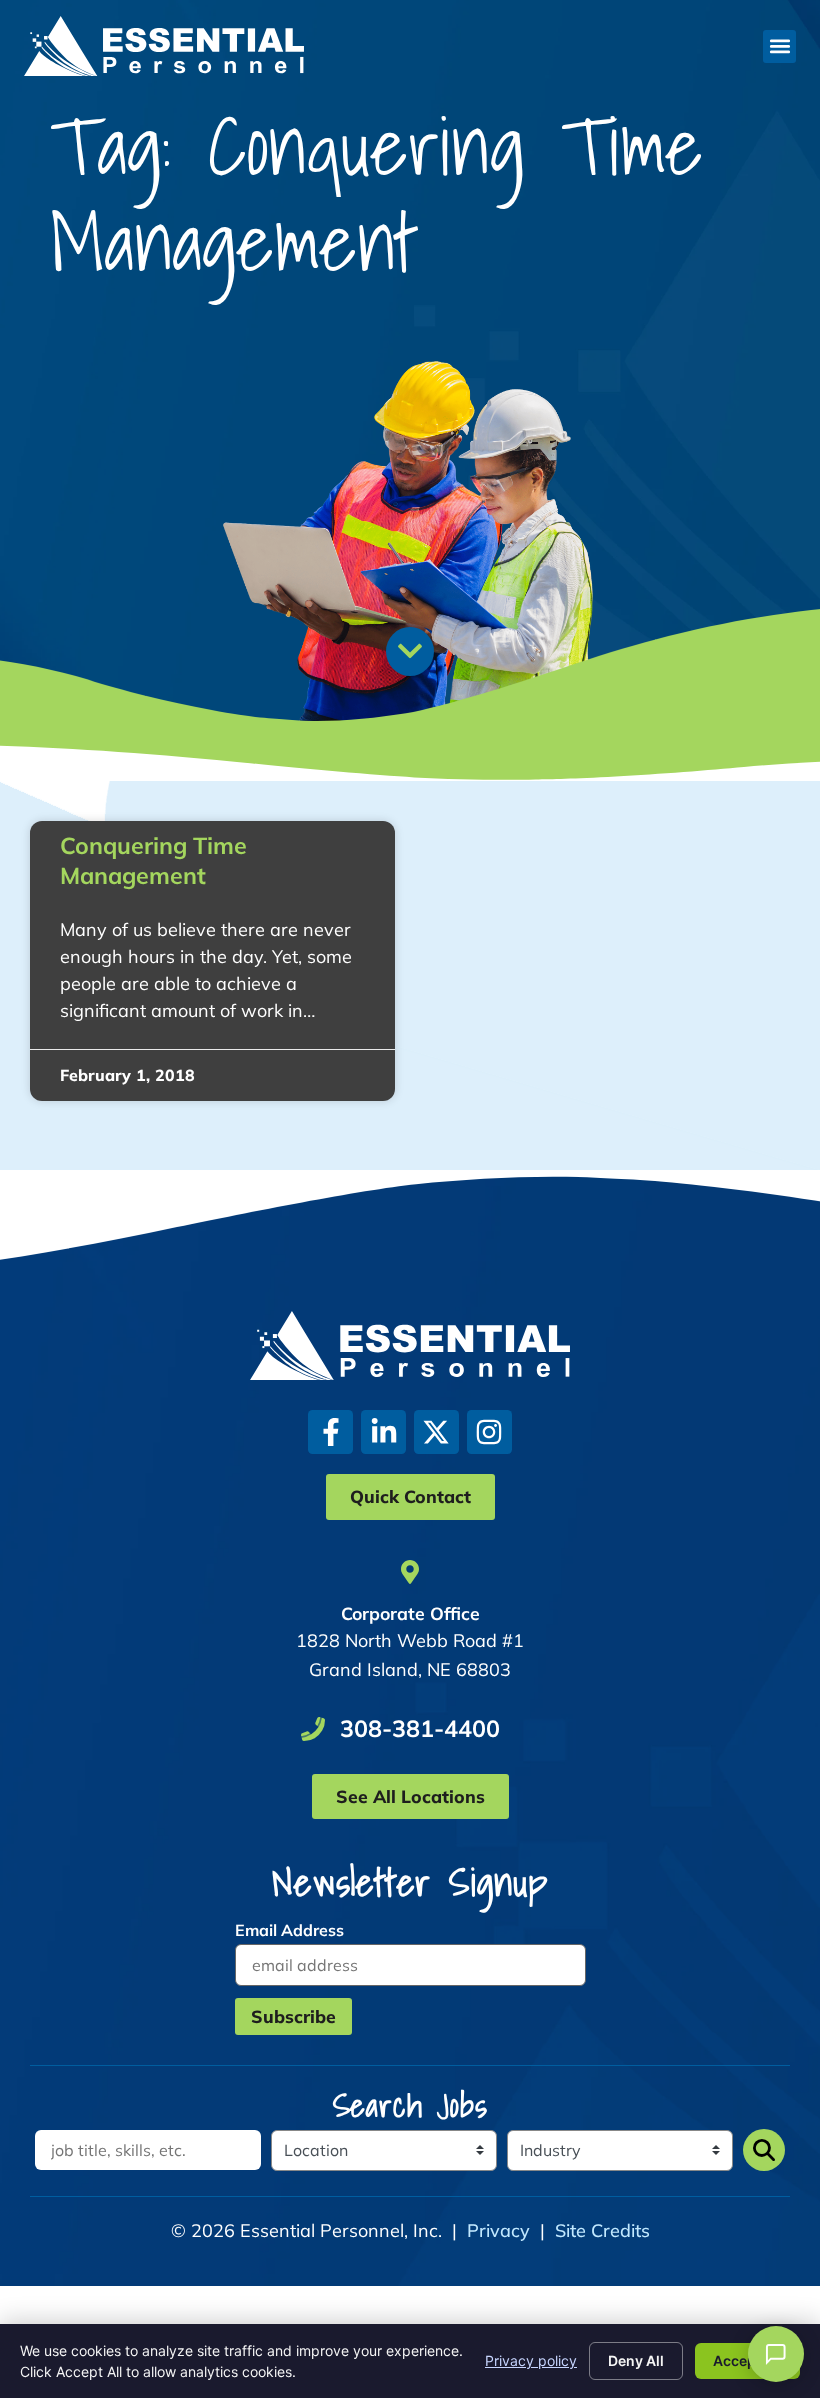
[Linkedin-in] (383, 1432)
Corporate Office (410, 1613)
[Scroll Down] (410, 651)
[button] (779, 46)
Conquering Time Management (153, 860)
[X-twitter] (436, 1432)
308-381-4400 (420, 1728)
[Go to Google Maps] (410, 1572)
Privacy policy (531, 2360)
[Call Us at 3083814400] (313, 1729)
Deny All (636, 2360)
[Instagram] (489, 1432)
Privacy (498, 2230)
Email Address (289, 1930)
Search (764, 2150)
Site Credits (602, 2230)
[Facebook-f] (330, 1432)
